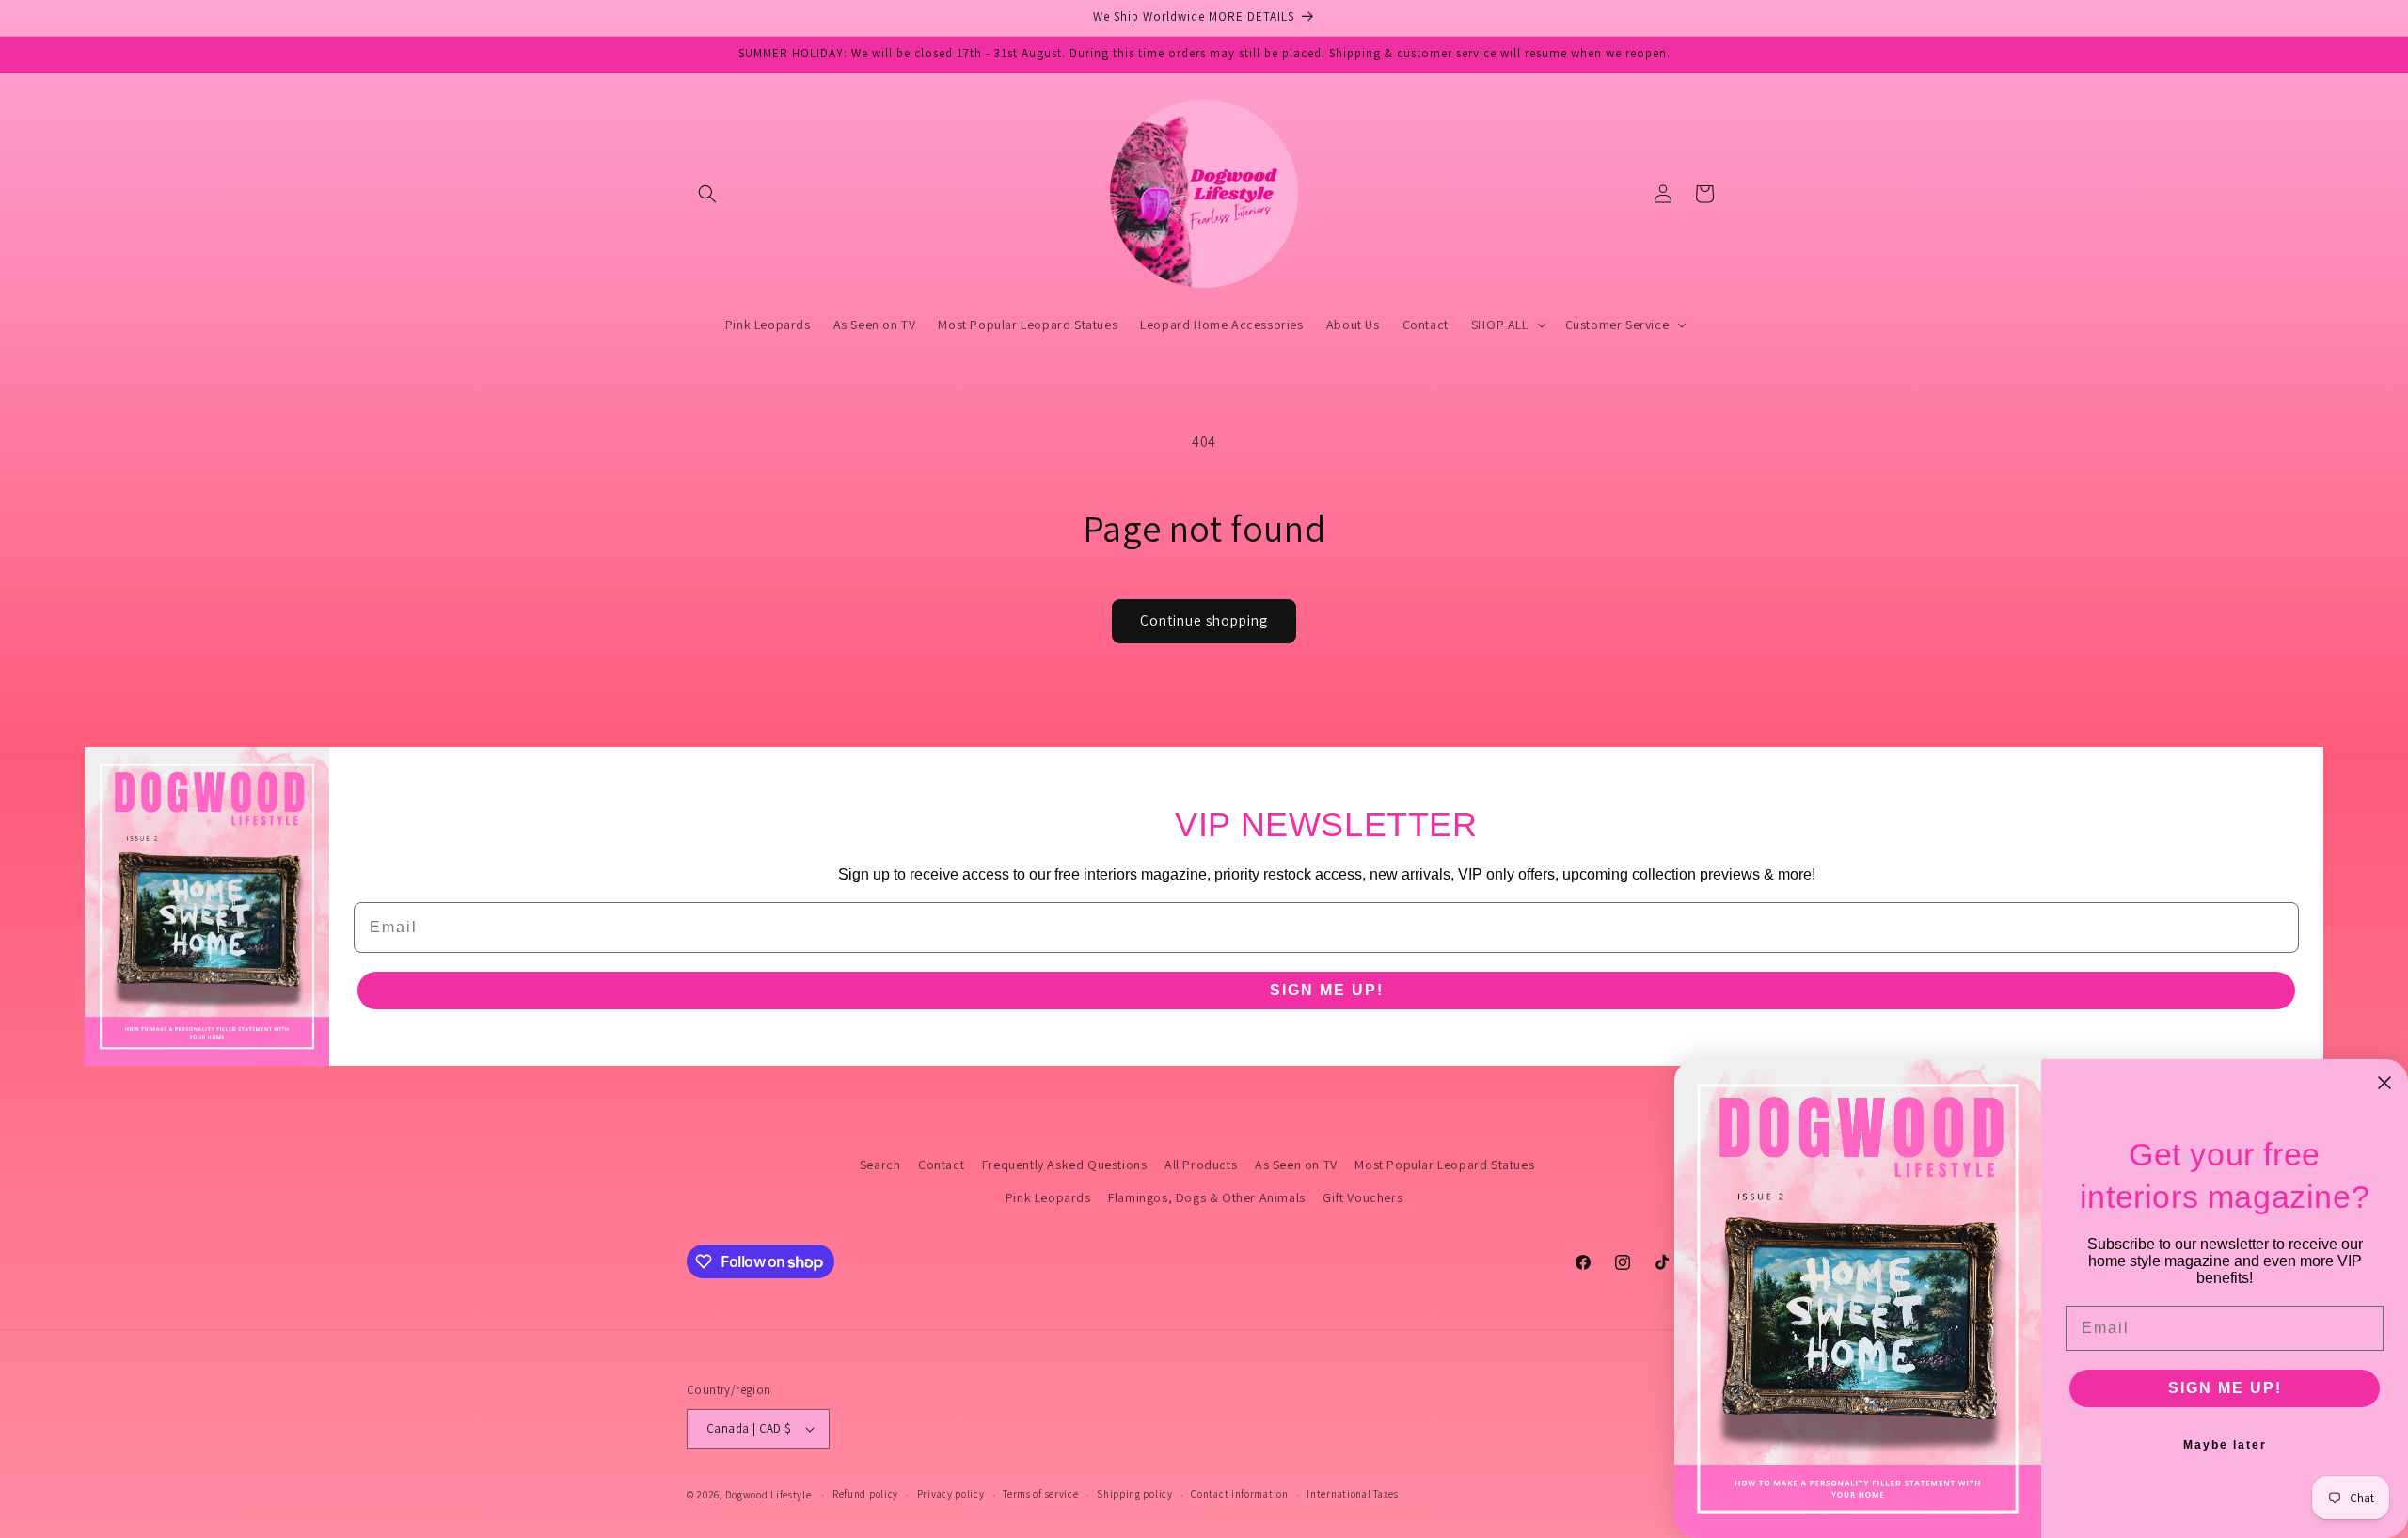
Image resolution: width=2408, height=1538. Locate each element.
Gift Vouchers (1362, 1197)
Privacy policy (951, 1494)
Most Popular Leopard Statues (1444, 1165)
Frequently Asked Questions (1065, 1165)
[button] (707, 194)
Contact (941, 1165)
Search (880, 1165)
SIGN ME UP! (1327, 990)
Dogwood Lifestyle (768, 1495)
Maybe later (2225, 1445)
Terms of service (1040, 1494)
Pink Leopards (1048, 1197)
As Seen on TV (1296, 1165)
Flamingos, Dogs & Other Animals (1207, 1197)
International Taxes (1352, 1494)
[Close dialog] (2384, 1083)
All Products (1201, 1165)
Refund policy (865, 1494)
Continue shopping (1204, 620)
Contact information (1239, 1494)
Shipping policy (1135, 1494)
